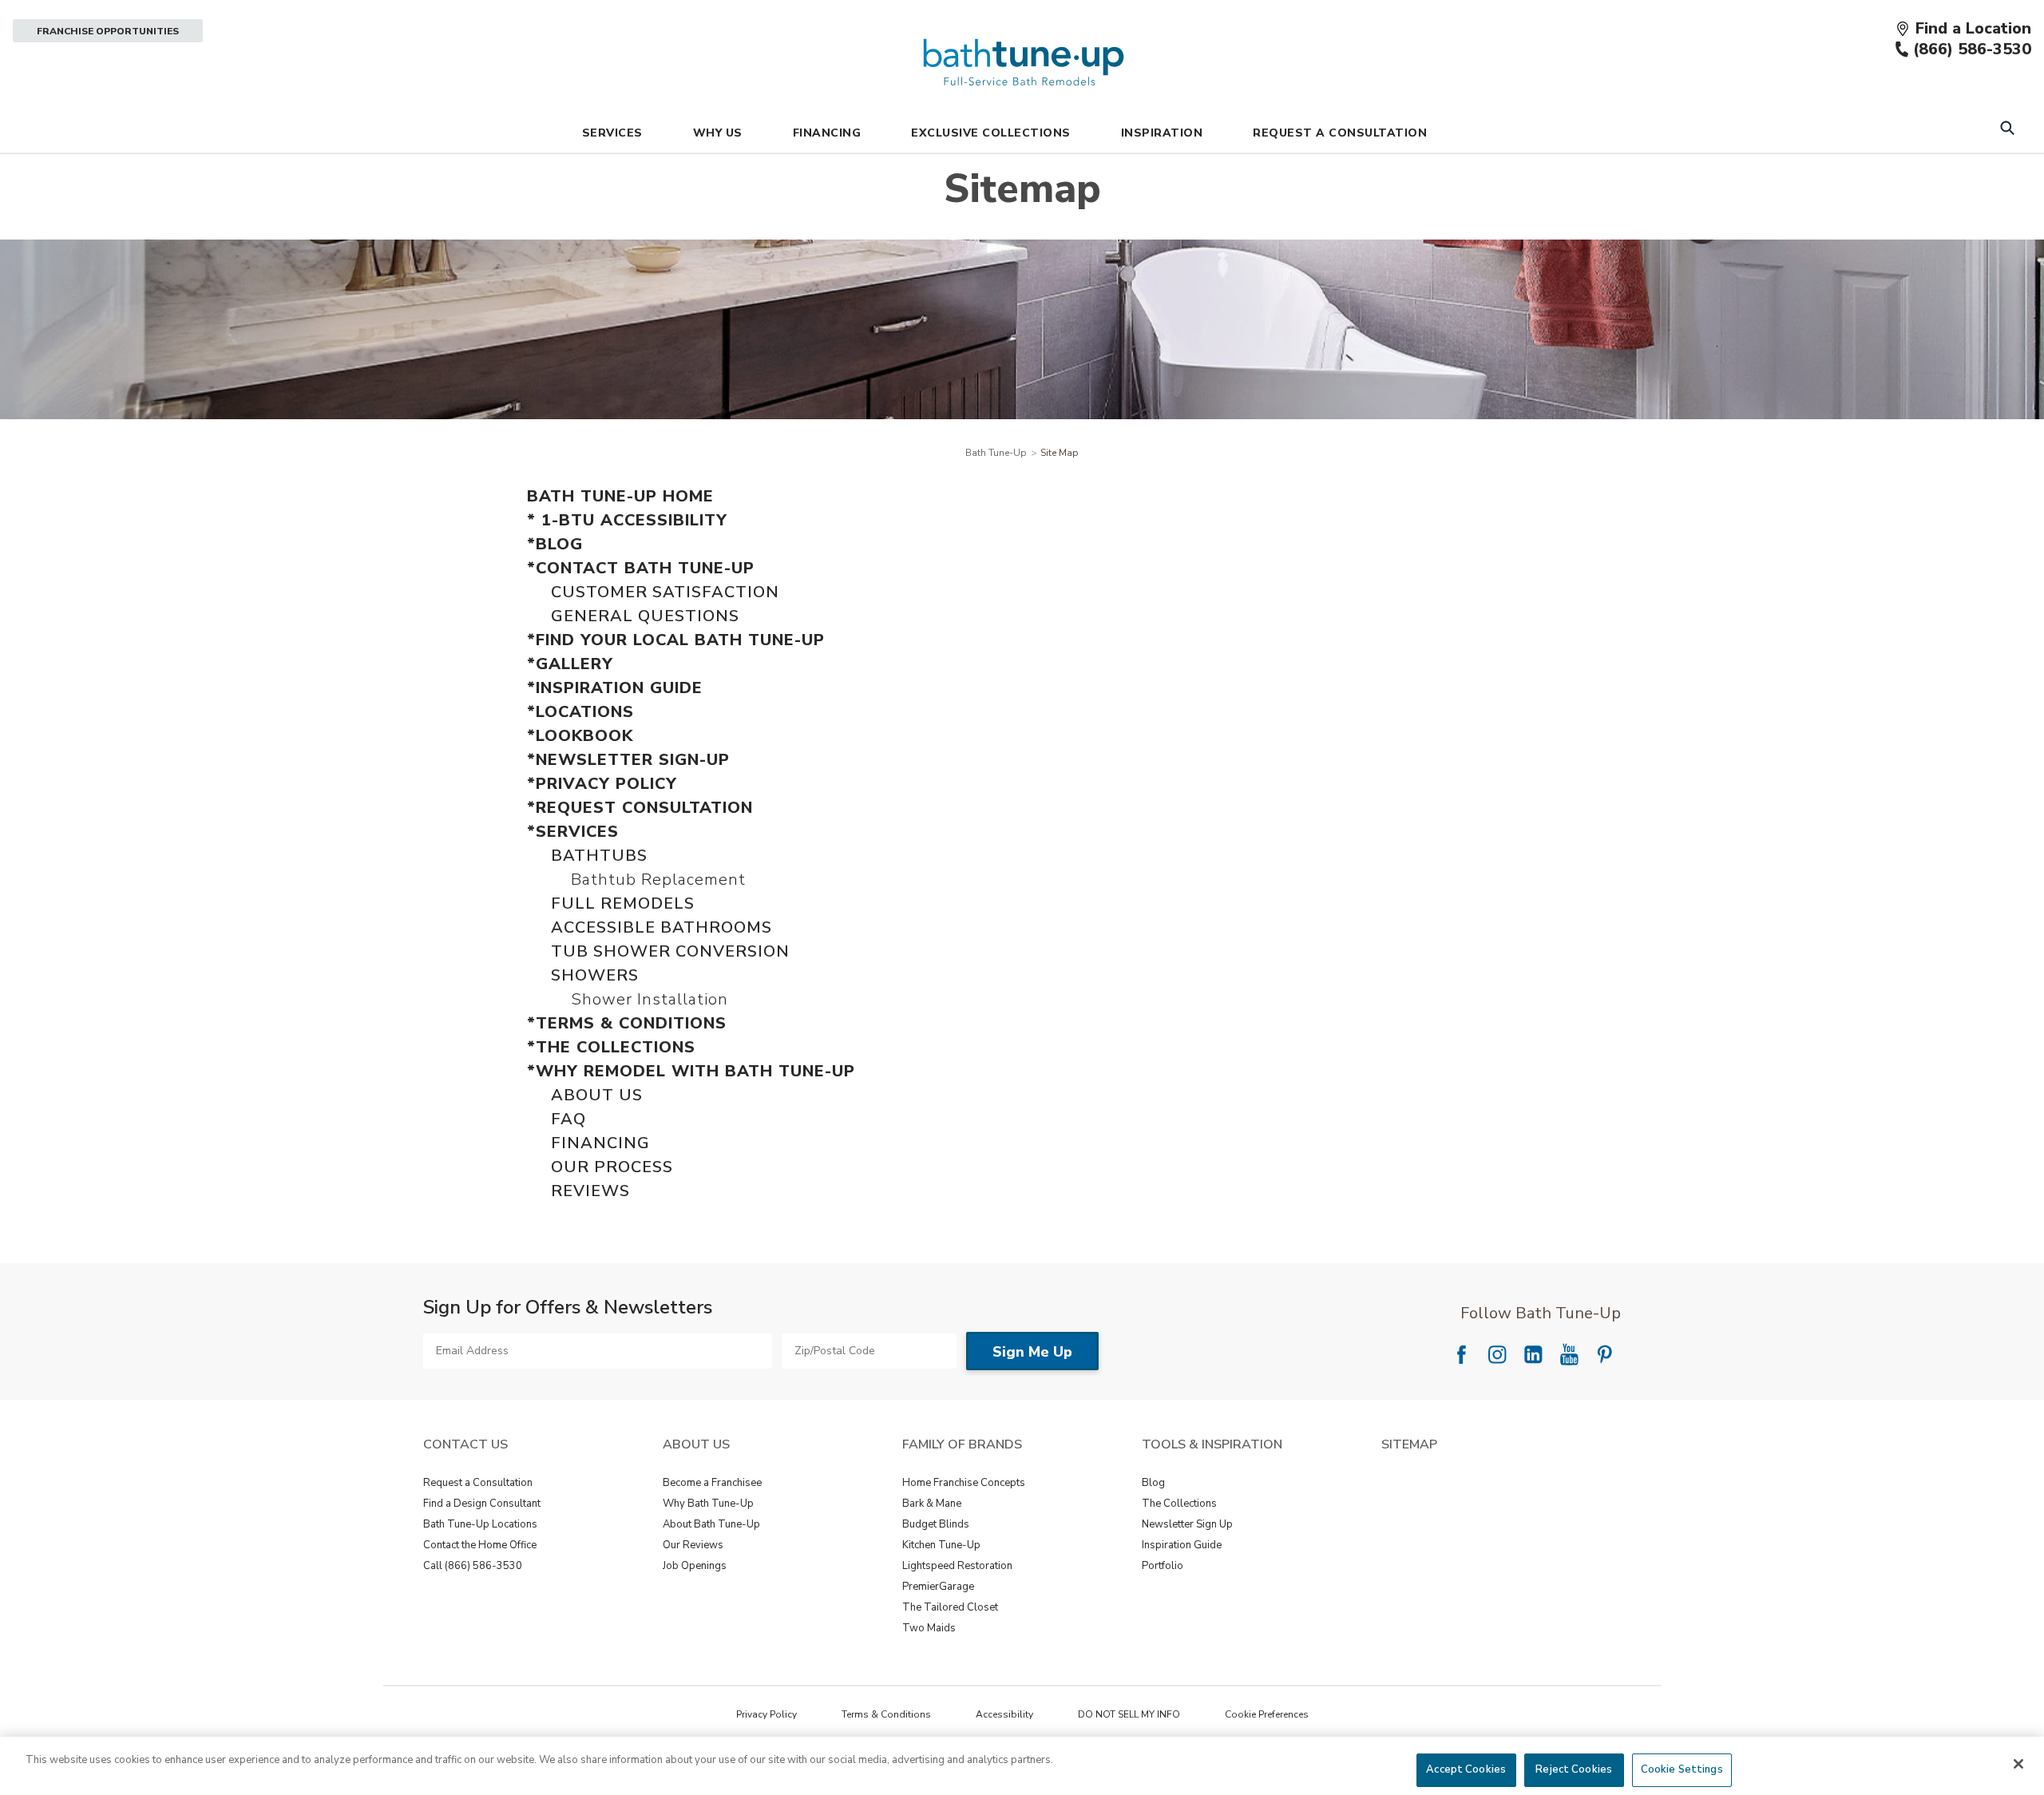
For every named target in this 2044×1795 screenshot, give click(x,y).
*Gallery (570, 664)
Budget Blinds (936, 1524)
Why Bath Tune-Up (708, 1504)
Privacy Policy (766, 1714)
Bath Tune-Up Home (620, 496)
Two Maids (929, 1628)
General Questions (645, 616)
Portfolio (1163, 1566)
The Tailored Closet (950, 1607)
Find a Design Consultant (482, 1504)
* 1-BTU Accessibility (627, 520)
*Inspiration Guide (615, 688)
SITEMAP (1409, 1444)
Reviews (590, 1191)
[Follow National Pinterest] (1605, 1354)
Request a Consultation (478, 1483)
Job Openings (695, 1566)
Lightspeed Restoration (957, 1566)
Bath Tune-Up (996, 453)
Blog (1153, 1483)
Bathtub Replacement (658, 880)
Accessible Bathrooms (662, 927)
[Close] (2018, 1764)
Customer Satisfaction (665, 592)
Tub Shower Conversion (670, 951)
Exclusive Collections (991, 133)
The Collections (1179, 1504)
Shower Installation (650, 999)
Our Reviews (693, 1545)
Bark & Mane (932, 1504)
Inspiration (1162, 133)
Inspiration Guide (1182, 1545)
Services (612, 133)
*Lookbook (580, 736)
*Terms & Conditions (627, 1023)
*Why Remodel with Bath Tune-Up (691, 1071)
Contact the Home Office (480, 1545)
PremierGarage (938, 1587)
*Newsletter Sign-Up (628, 760)
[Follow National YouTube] (1569, 1354)
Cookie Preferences (1267, 1714)
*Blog (555, 544)
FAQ (568, 1119)
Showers (595, 975)
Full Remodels (623, 903)
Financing (827, 133)
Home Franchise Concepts (964, 1483)
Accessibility (1004, 1714)
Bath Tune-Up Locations (480, 1524)
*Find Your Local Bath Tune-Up (676, 640)
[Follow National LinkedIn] (1533, 1354)
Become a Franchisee (712, 1483)
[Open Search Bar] (2007, 130)
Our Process (612, 1167)
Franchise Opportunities (108, 31)
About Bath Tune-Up (711, 1524)
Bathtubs (599, 856)
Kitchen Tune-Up (941, 1545)
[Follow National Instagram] (1497, 1354)
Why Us (718, 133)
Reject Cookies (1574, 1769)
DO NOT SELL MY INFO (1129, 1714)
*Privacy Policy (602, 784)
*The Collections (611, 1047)
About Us (597, 1095)
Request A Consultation (1340, 133)
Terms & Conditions (886, 1714)
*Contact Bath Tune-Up (641, 568)
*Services (573, 832)
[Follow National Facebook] (1461, 1354)
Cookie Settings (1682, 1769)
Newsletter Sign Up (1187, 1524)
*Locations (580, 712)
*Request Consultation (640, 808)
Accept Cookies (1466, 1769)
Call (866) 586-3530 (473, 1566)
